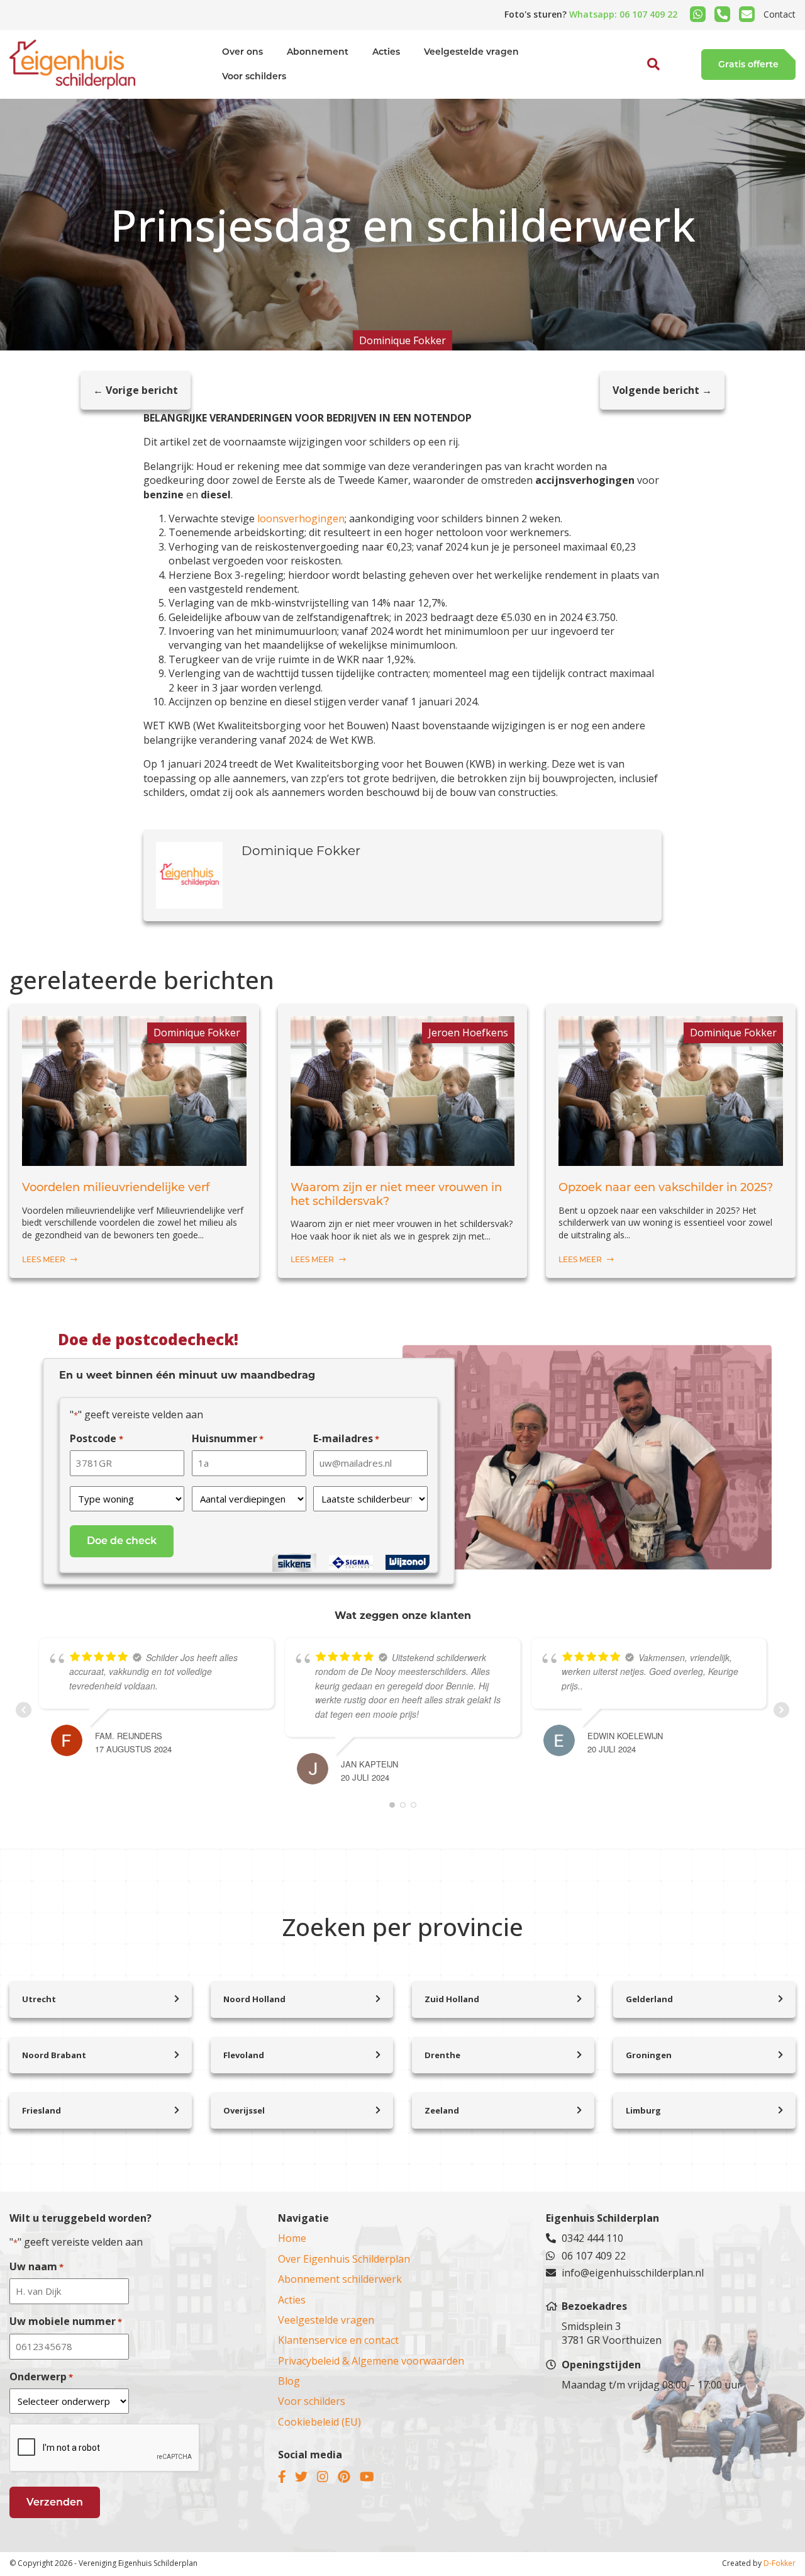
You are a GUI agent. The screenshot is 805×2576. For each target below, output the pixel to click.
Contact (780, 14)
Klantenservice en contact (338, 2340)
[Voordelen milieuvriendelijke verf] (134, 1159)
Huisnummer (228, 1438)
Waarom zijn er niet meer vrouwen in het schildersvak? (396, 1195)
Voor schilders (254, 76)
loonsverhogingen (301, 518)
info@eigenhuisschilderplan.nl (633, 2273)
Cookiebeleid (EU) (319, 2422)
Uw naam (36, 2266)
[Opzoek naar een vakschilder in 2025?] (671, 1159)
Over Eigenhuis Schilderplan (344, 2259)
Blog (289, 2381)
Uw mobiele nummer (66, 2321)
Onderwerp (41, 2377)
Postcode (96, 1438)
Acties (386, 52)
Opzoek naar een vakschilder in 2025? (666, 1188)
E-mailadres (346, 1438)
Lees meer (45, 1259)
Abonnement (318, 52)
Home (292, 2238)
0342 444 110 (592, 2238)
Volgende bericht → (662, 390)
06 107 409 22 (594, 2256)
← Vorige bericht (136, 390)
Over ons (242, 52)
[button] (640, 93)
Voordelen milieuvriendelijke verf (116, 1188)
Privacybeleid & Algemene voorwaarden (371, 2361)
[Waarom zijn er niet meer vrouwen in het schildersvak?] (403, 1159)
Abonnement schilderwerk (340, 2279)
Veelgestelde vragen (471, 52)
